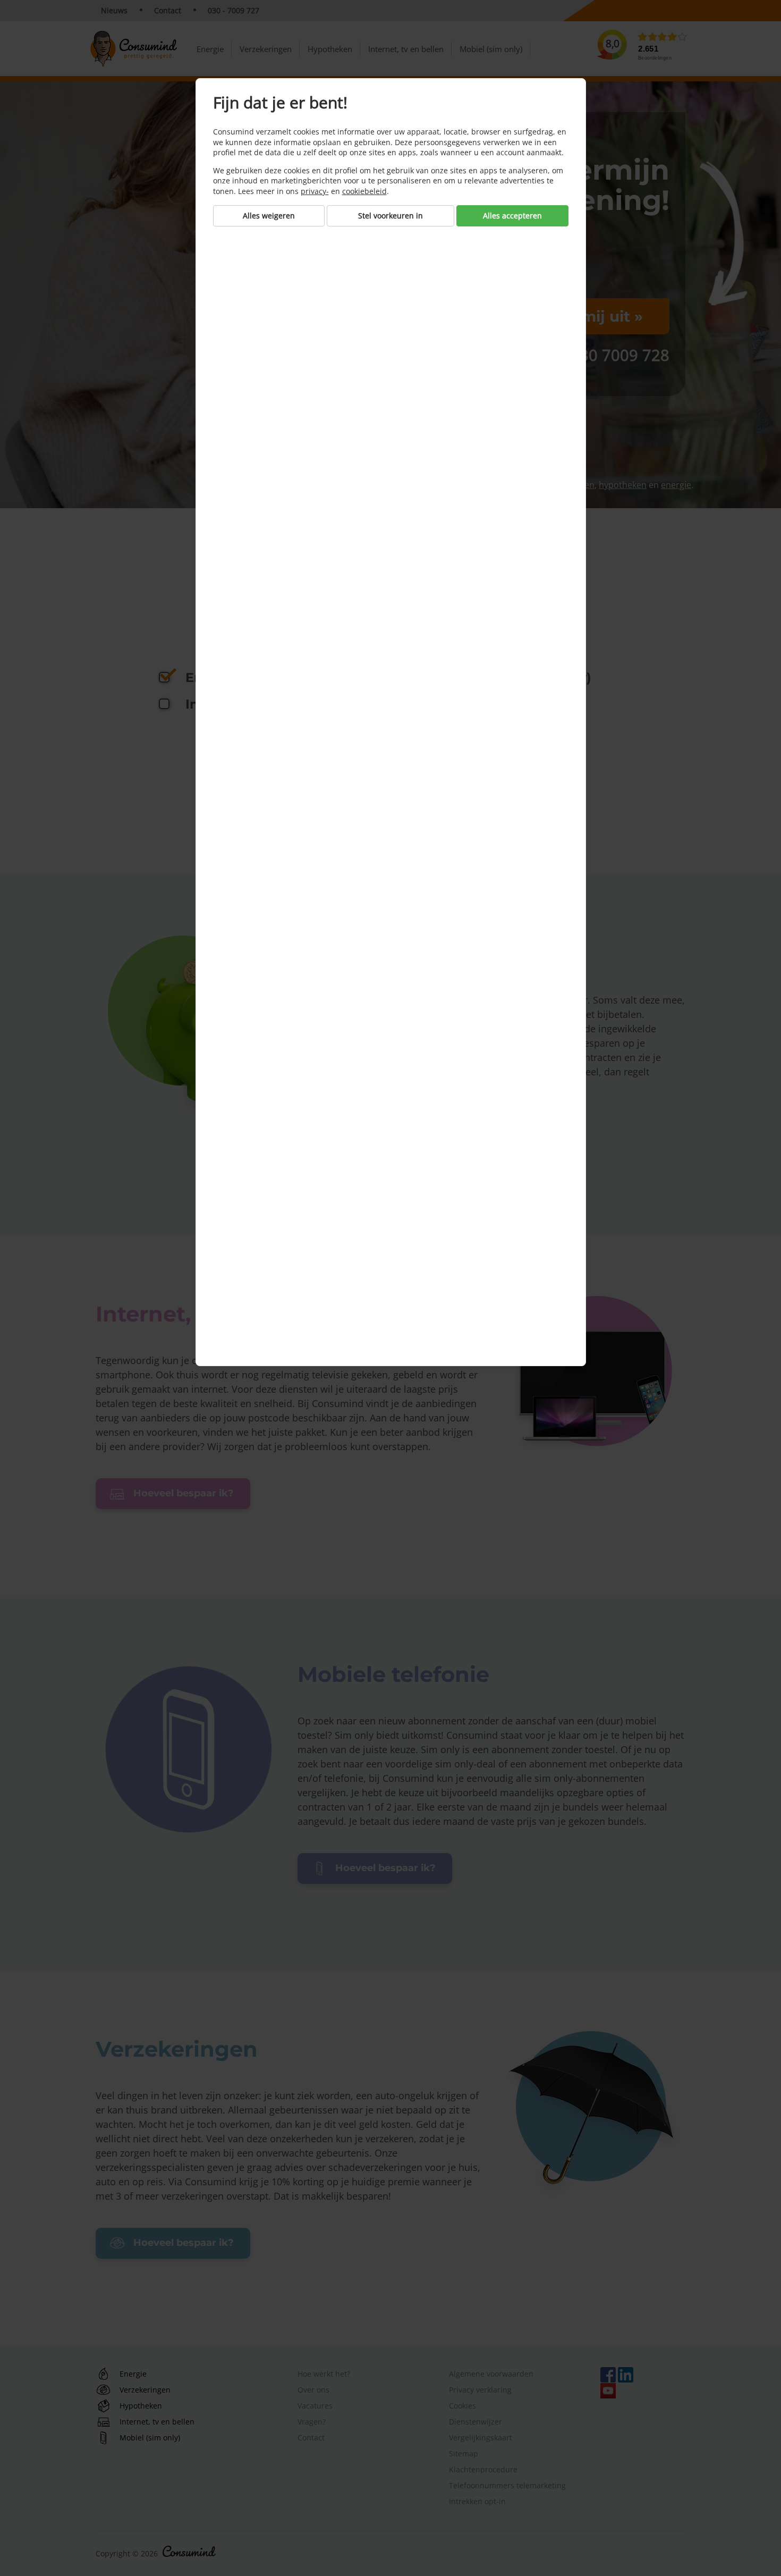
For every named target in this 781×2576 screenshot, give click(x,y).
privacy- (315, 191)
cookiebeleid (364, 191)
